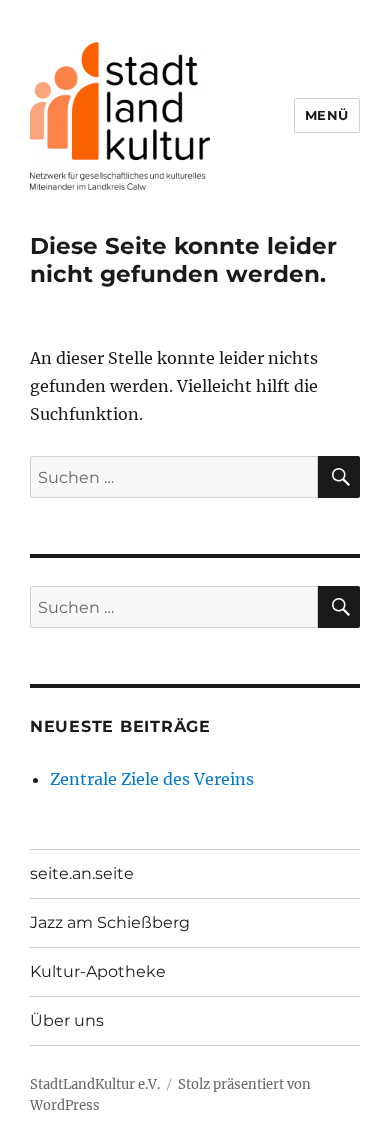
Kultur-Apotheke (98, 971)
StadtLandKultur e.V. (95, 1084)
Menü (327, 115)
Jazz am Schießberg (110, 922)
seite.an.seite (82, 873)
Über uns (67, 1020)
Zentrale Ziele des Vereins (152, 779)
